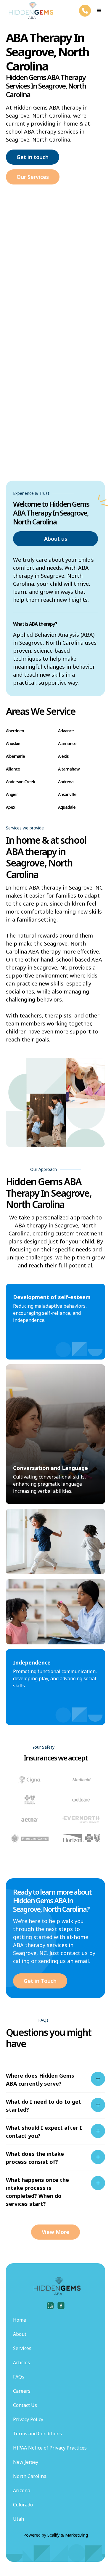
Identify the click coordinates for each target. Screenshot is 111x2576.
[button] (99, 11)
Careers (22, 2391)
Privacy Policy (28, 2419)
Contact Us (25, 2405)
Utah (18, 2519)
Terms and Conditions (37, 2434)
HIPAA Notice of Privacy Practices (50, 2448)
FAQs (19, 2377)
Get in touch (33, 157)
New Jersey (26, 2462)
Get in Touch (40, 1981)
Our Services (33, 177)
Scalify (53, 2535)
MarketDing (77, 2535)
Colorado (23, 2505)
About (20, 2334)
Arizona (22, 2490)
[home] (30, 11)
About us (56, 539)
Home (20, 2320)
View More (55, 2232)
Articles (21, 2362)
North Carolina (30, 2476)
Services (22, 2348)
